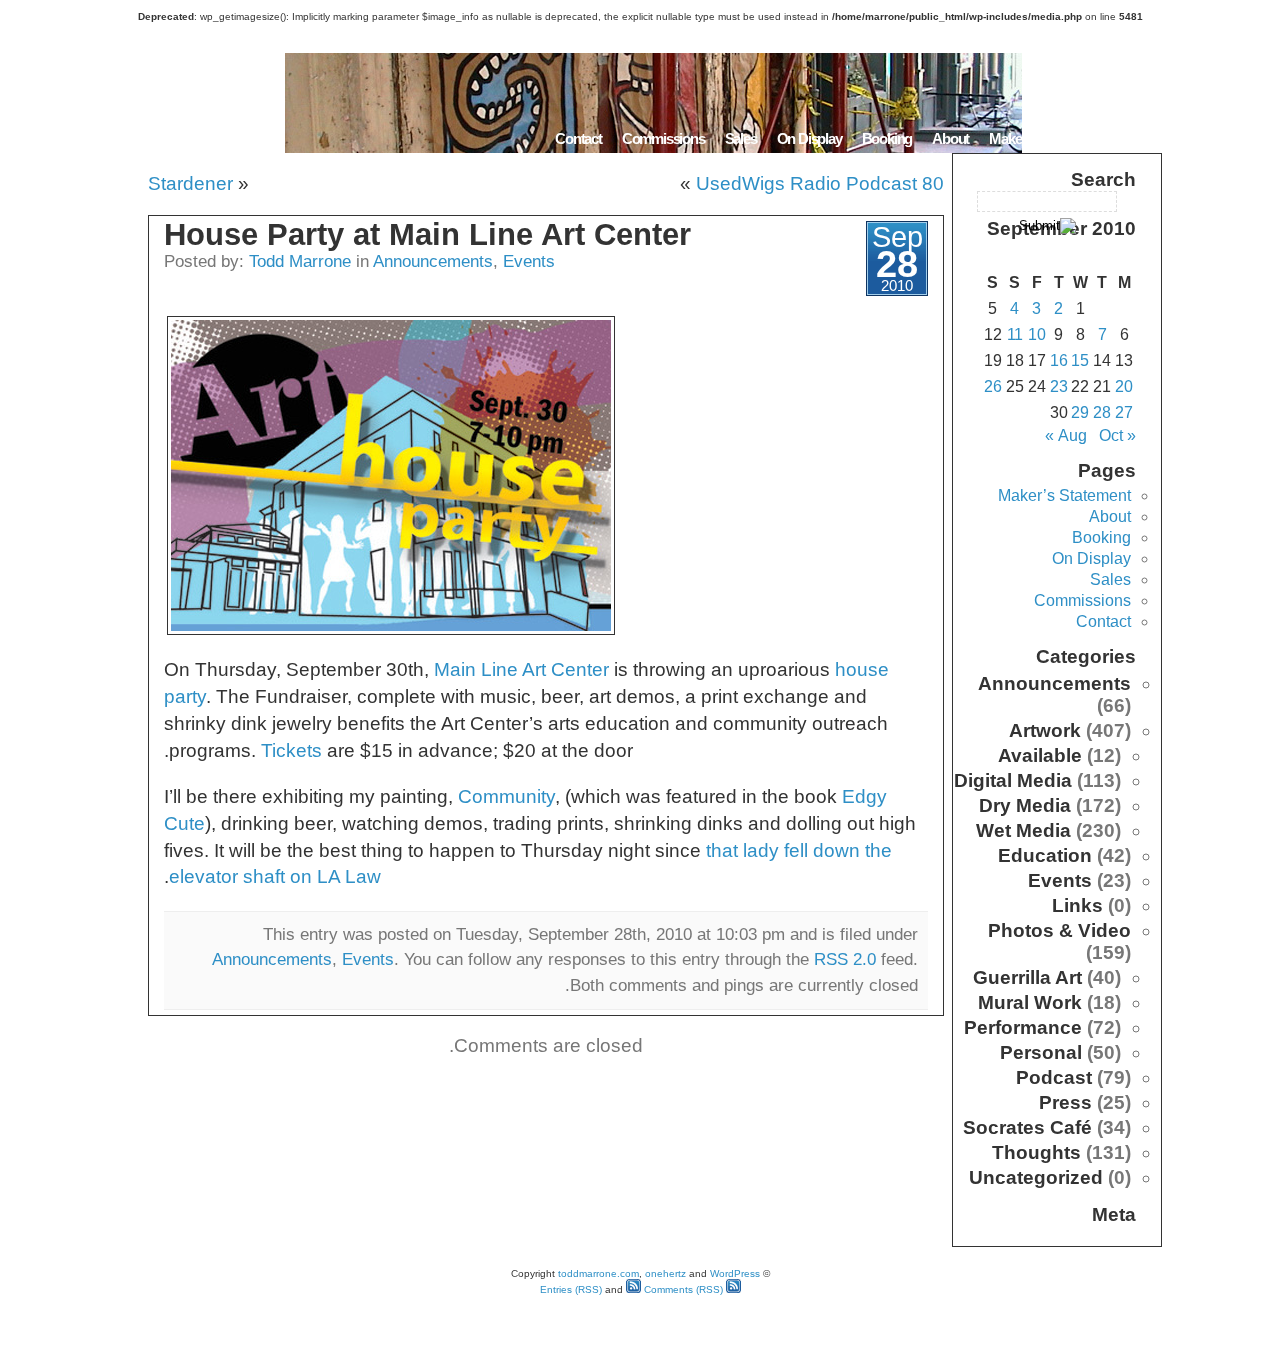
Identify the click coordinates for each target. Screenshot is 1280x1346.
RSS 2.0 (845, 959)
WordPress (735, 1273)
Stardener (190, 183)
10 (1037, 334)
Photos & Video (1059, 930)
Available (1040, 755)
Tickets (291, 750)
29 (1080, 412)
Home (1137, 138)
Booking (887, 138)
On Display (809, 138)
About (950, 138)
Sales (741, 138)
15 (1080, 360)
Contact (578, 138)
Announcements (433, 261)
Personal (1041, 1052)
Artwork (1045, 730)
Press (1065, 1102)
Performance (1023, 1027)
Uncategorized (1036, 1177)
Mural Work (1030, 1002)
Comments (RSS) (682, 1289)
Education (1045, 855)
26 (993, 386)
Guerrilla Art (1027, 977)
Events (529, 261)
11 (1015, 334)
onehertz (665, 1273)
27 (1124, 412)
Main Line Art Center (521, 669)
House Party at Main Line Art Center (427, 234)
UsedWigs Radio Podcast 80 (820, 183)
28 (1102, 412)
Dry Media (1025, 805)
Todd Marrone (300, 261)
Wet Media (1023, 830)
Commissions (663, 138)
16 (1059, 360)
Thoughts (1036, 1152)
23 (1059, 386)
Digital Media (1013, 780)
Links (1077, 905)
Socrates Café (1027, 1127)
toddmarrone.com (598, 1273)
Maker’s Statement (1044, 138)
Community (506, 796)
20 (1124, 386)
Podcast (1054, 1077)
